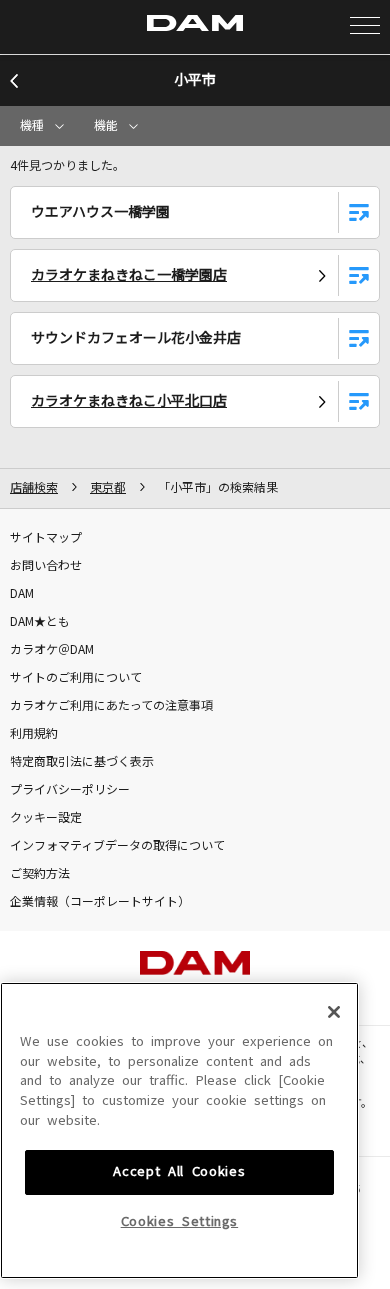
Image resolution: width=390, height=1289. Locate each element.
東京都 (108, 488)
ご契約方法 (40, 874)
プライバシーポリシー (70, 790)
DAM (22, 594)
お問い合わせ (46, 566)
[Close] (334, 1012)
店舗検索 (34, 488)
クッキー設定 (46, 818)
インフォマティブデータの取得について (117, 846)
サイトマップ (46, 538)
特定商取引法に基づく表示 (82, 762)
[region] (179, 1130)
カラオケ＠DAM (52, 650)
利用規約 (34, 734)
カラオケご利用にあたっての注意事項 (111, 706)
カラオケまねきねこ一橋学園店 (129, 275)
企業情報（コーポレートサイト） (100, 902)
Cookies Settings (180, 1221)
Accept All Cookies (179, 1171)
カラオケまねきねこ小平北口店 (129, 401)
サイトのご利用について (76, 678)
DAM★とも (40, 622)
